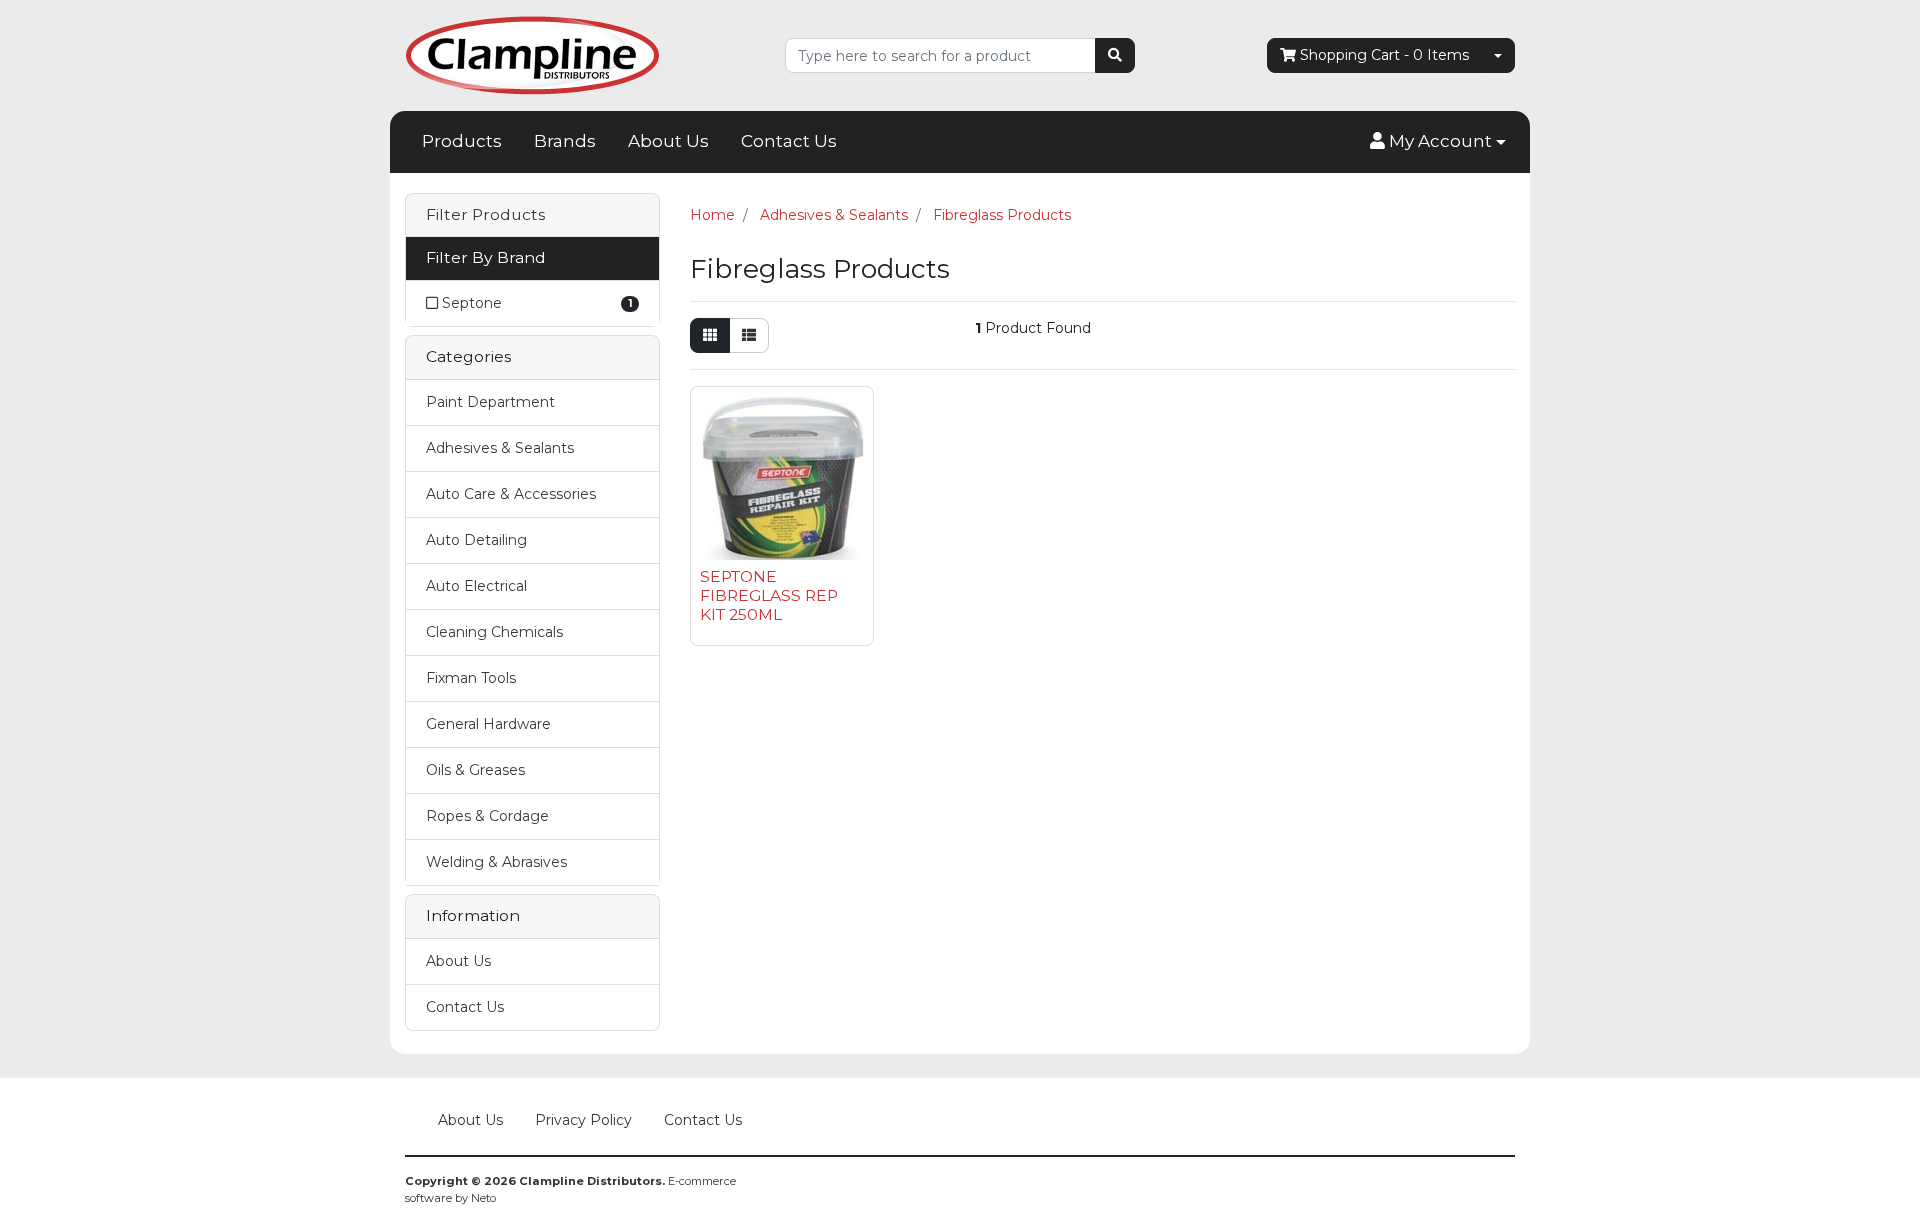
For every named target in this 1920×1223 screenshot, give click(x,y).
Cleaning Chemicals (494, 632)
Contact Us (789, 141)
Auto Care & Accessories (511, 494)
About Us (668, 141)
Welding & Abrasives (496, 862)
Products (462, 141)
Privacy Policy (583, 1120)
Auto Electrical (476, 586)
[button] (1438, 142)
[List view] (749, 335)
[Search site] (1115, 55)
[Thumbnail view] (710, 335)
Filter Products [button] (485, 215)
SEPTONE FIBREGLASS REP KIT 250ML (769, 595)
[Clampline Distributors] (532, 54)
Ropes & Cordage (487, 816)
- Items (1384, 55)
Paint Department (490, 402)
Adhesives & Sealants (500, 448)
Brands (565, 141)
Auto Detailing (476, 540)
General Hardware (488, 724)
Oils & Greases (475, 770)
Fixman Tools (471, 678)
